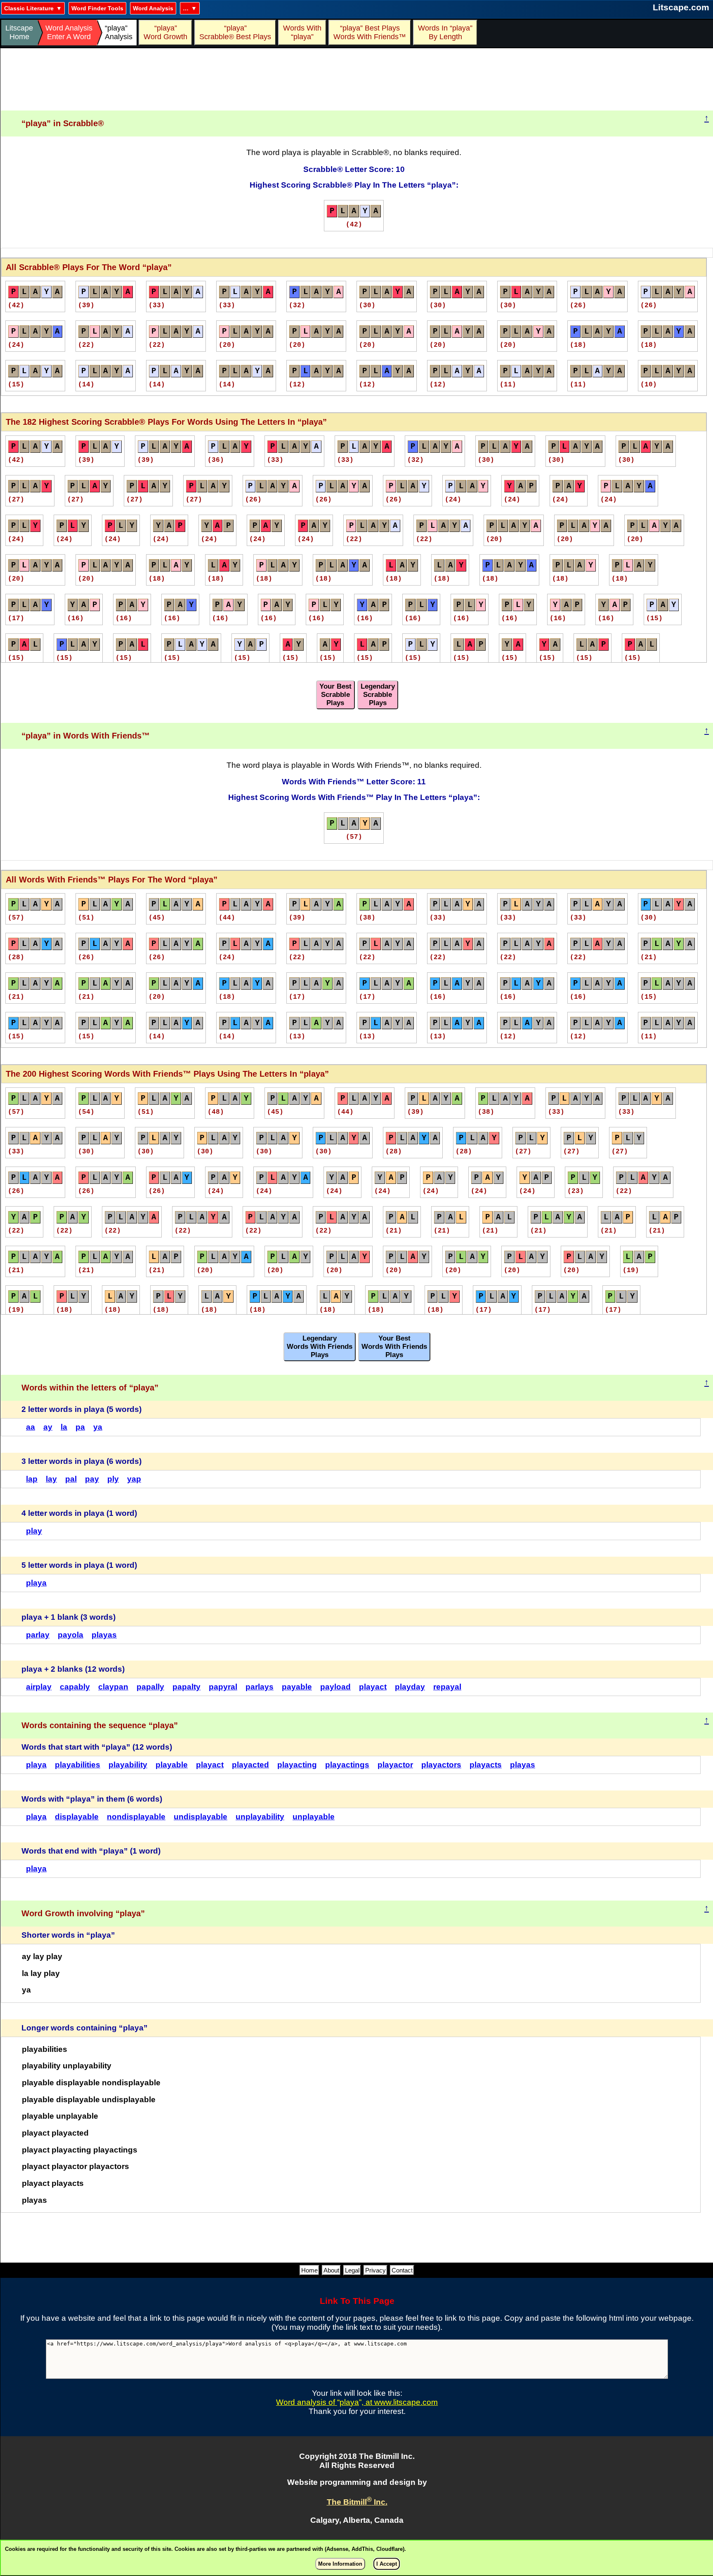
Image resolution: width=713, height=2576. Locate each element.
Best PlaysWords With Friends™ (370, 32)
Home (309, 2270)
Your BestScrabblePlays (335, 695)
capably (75, 1687)
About (331, 2270)
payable (297, 1687)
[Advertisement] (357, 80)
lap (32, 1479)
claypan (113, 1687)
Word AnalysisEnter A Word (69, 32)
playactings (347, 1765)
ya (98, 1427)
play (34, 1531)
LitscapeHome (19, 32)
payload (335, 1687)
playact (373, 1687)
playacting (297, 1765)
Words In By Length (444, 32)
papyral (223, 1687)
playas (104, 1635)
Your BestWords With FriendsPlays (394, 1347)
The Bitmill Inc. (357, 2502)
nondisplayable (136, 1817)
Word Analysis (153, 8)
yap (134, 1479)
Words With (302, 32)
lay (51, 1479)
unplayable (314, 1817)
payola (71, 1635)
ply (113, 1479)
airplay (39, 1687)
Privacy (375, 2270)
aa (31, 1427)
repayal (447, 1687)
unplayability (260, 1817)
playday (410, 1687)
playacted (250, 1765)
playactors (441, 1765)
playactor (395, 1765)
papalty (187, 1687)
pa (80, 1427)
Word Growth (165, 32)
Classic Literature (29, 8)
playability (128, 1765)
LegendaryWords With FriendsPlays (320, 1347)
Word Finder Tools (97, 8)
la (64, 1427)
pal (71, 1479)
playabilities (78, 1765)
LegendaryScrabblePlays (378, 695)
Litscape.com (681, 7)
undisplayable (201, 1817)
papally (150, 1687)
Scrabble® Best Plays (235, 32)
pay (92, 1479)
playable (172, 1765)
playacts (486, 1765)
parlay (38, 1635)
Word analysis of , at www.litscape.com (357, 2402)
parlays (260, 1687)
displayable (77, 1817)
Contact (402, 2270)
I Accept (387, 2564)
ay (48, 1427)
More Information (340, 2564)
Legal (352, 2270)
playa (36, 1583)
